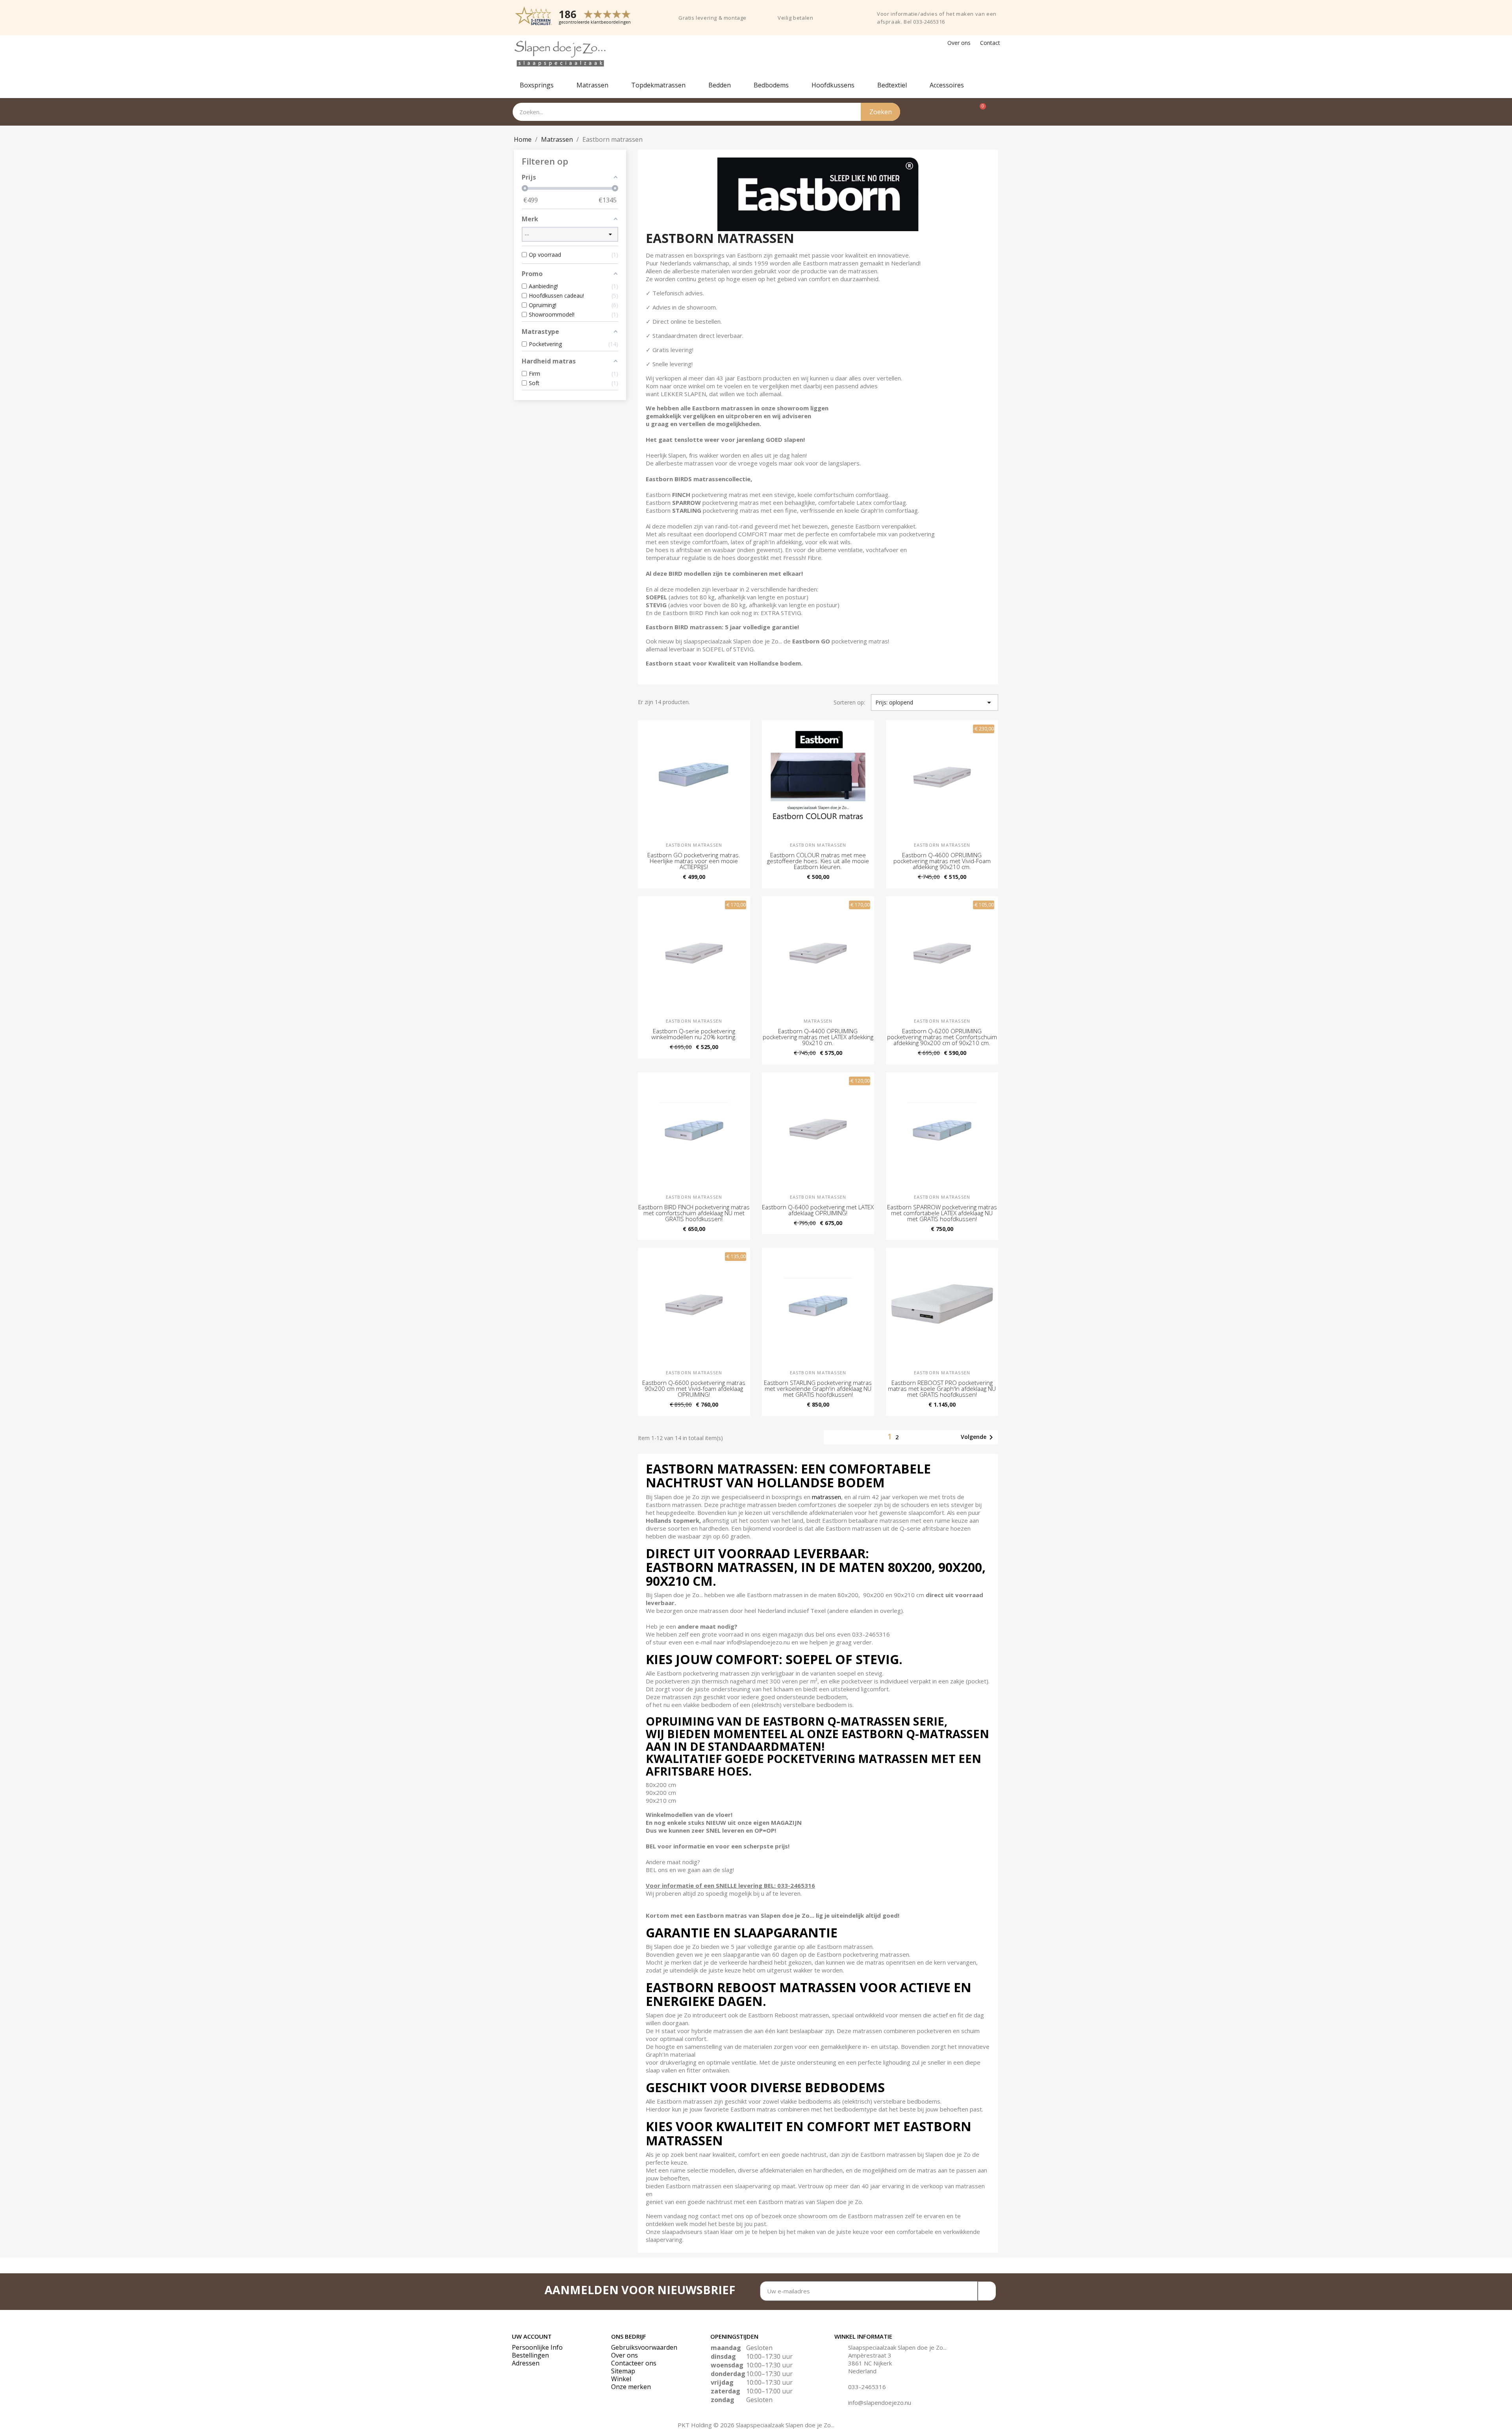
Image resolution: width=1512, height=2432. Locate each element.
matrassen (826, 1497)
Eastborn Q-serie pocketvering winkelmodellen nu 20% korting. (694, 1034)
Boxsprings (537, 85)
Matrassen (592, 85)
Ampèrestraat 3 (870, 2355)
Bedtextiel (892, 85)
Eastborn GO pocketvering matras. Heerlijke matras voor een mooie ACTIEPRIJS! (694, 861)
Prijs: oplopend (935, 703)
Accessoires (947, 85)
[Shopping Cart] (979, 112)
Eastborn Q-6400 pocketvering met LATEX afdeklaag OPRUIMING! (818, 1210)
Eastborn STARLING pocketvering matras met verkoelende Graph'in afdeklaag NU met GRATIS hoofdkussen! (818, 1388)
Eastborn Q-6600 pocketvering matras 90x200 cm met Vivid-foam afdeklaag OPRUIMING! (694, 1388)
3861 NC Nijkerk (870, 2363)
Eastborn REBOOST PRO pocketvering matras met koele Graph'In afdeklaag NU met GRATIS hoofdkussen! (942, 1388)
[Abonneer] (987, 2291)
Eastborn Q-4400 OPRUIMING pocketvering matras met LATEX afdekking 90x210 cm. (818, 1037)
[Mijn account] (996, 112)
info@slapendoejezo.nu (880, 2402)
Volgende (978, 1437)
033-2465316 (867, 2387)
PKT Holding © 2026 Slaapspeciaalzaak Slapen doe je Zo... (756, 2425)
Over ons (959, 43)
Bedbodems (771, 85)
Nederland (862, 2371)
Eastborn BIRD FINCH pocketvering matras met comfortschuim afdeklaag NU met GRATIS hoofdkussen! (694, 1213)
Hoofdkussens (833, 85)
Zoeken (881, 112)
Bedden (720, 85)
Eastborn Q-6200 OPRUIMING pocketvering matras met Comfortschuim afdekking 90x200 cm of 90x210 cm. (942, 1037)
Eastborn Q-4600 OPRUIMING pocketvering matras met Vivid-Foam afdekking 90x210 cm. (942, 861)
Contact (990, 43)
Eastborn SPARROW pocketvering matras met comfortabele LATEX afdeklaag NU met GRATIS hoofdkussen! (942, 1213)
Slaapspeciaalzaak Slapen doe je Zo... (897, 2347)
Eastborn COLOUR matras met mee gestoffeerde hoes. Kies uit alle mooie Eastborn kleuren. (818, 861)
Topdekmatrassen (658, 85)
